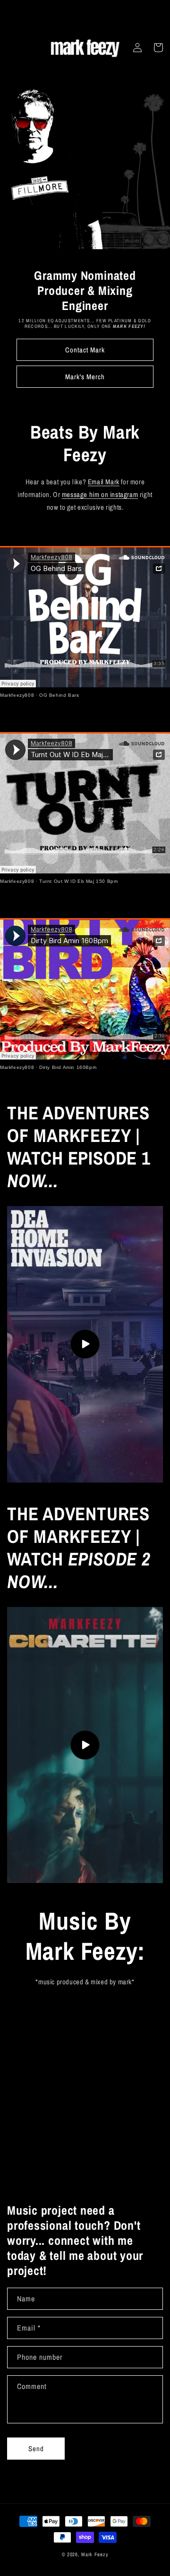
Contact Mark (85, 350)
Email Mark (104, 482)
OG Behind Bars (59, 695)
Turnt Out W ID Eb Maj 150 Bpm (78, 881)
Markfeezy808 (17, 695)
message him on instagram (100, 494)
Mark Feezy (95, 2554)
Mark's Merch (85, 377)
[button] (158, 48)
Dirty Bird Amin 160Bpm (68, 1067)
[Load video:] (85, 1344)
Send (36, 2449)
